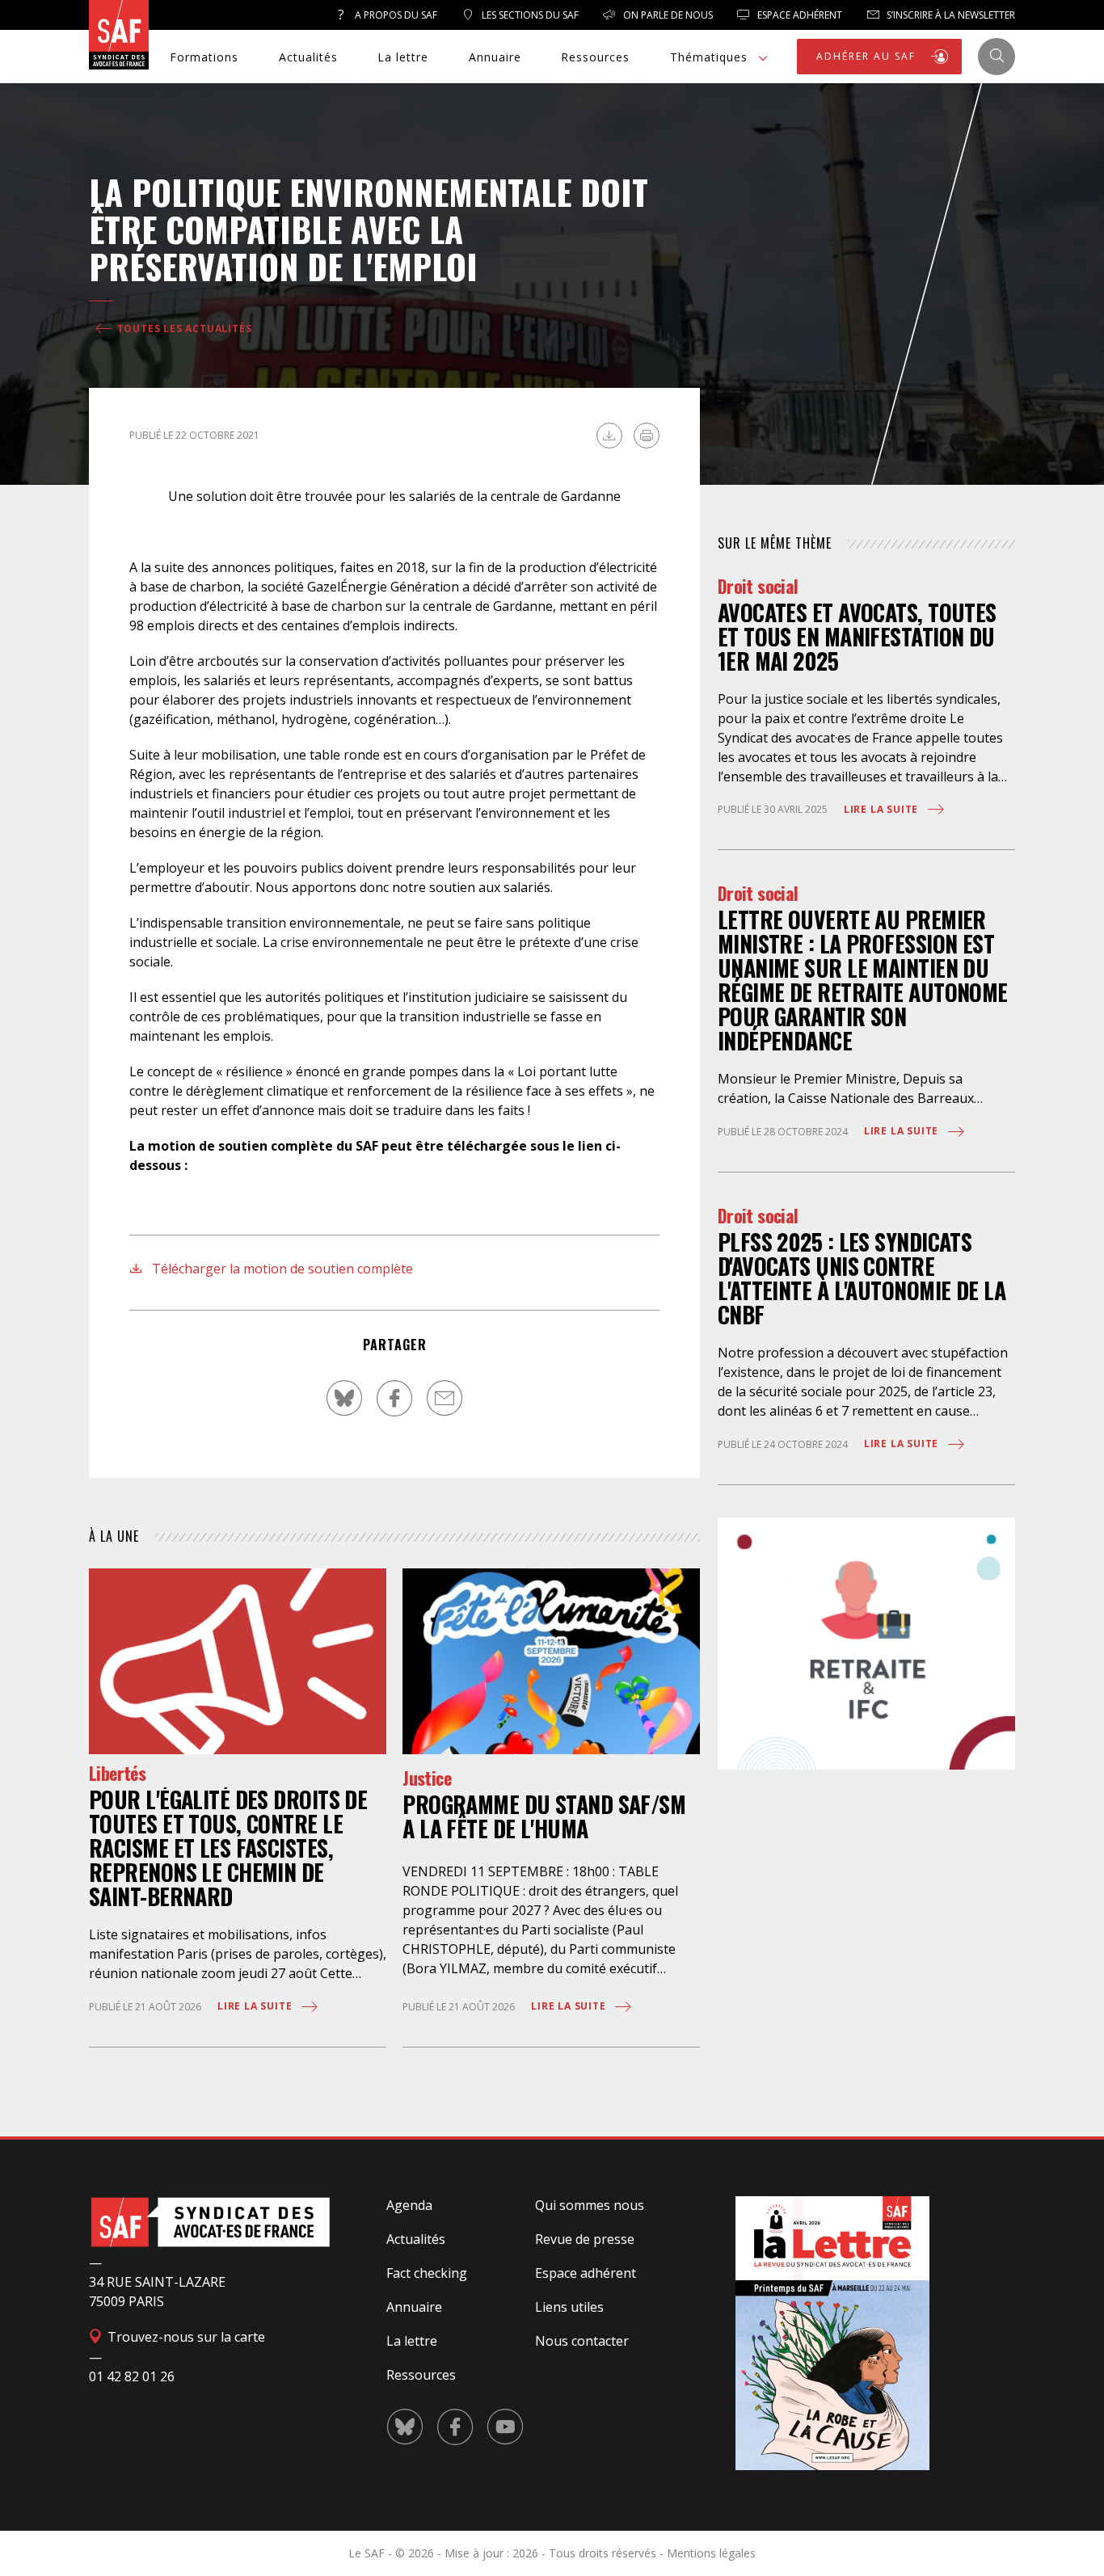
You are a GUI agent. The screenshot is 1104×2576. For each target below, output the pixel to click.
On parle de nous (667, 15)
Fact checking (427, 2273)
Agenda (409, 2205)
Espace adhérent (586, 2273)
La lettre (403, 57)
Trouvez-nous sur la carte (185, 2337)
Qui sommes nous (590, 2205)
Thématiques (709, 57)
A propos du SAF (395, 15)
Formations (204, 57)
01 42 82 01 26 (132, 2376)
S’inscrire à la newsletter (950, 15)
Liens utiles (569, 2307)
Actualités (308, 57)
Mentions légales (711, 2553)
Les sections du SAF (529, 15)
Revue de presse (585, 2239)
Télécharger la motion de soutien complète (281, 1269)
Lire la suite (256, 2006)
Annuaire (495, 57)
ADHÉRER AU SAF (868, 56)
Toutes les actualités (183, 328)
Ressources (595, 57)
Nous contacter (582, 2341)
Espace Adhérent (799, 15)
